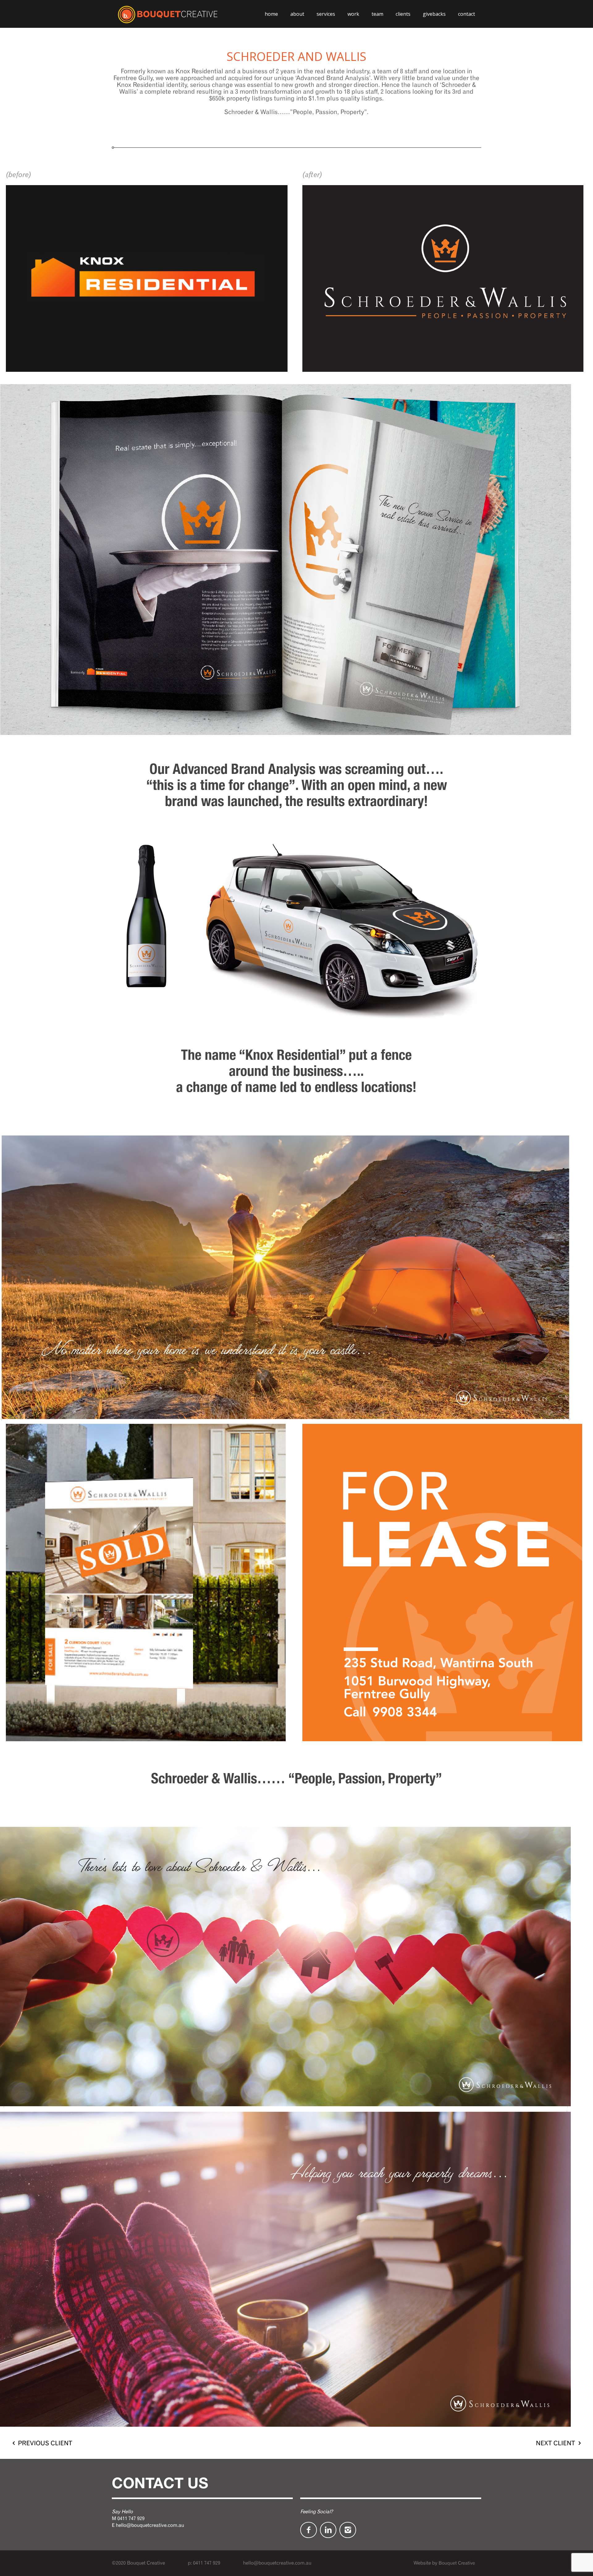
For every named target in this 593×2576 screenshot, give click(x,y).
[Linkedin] (328, 2530)
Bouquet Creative (457, 2563)
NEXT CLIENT (555, 2443)
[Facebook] (309, 2530)
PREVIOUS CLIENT (45, 2443)
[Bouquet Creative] (168, 14)
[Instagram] (348, 2530)
